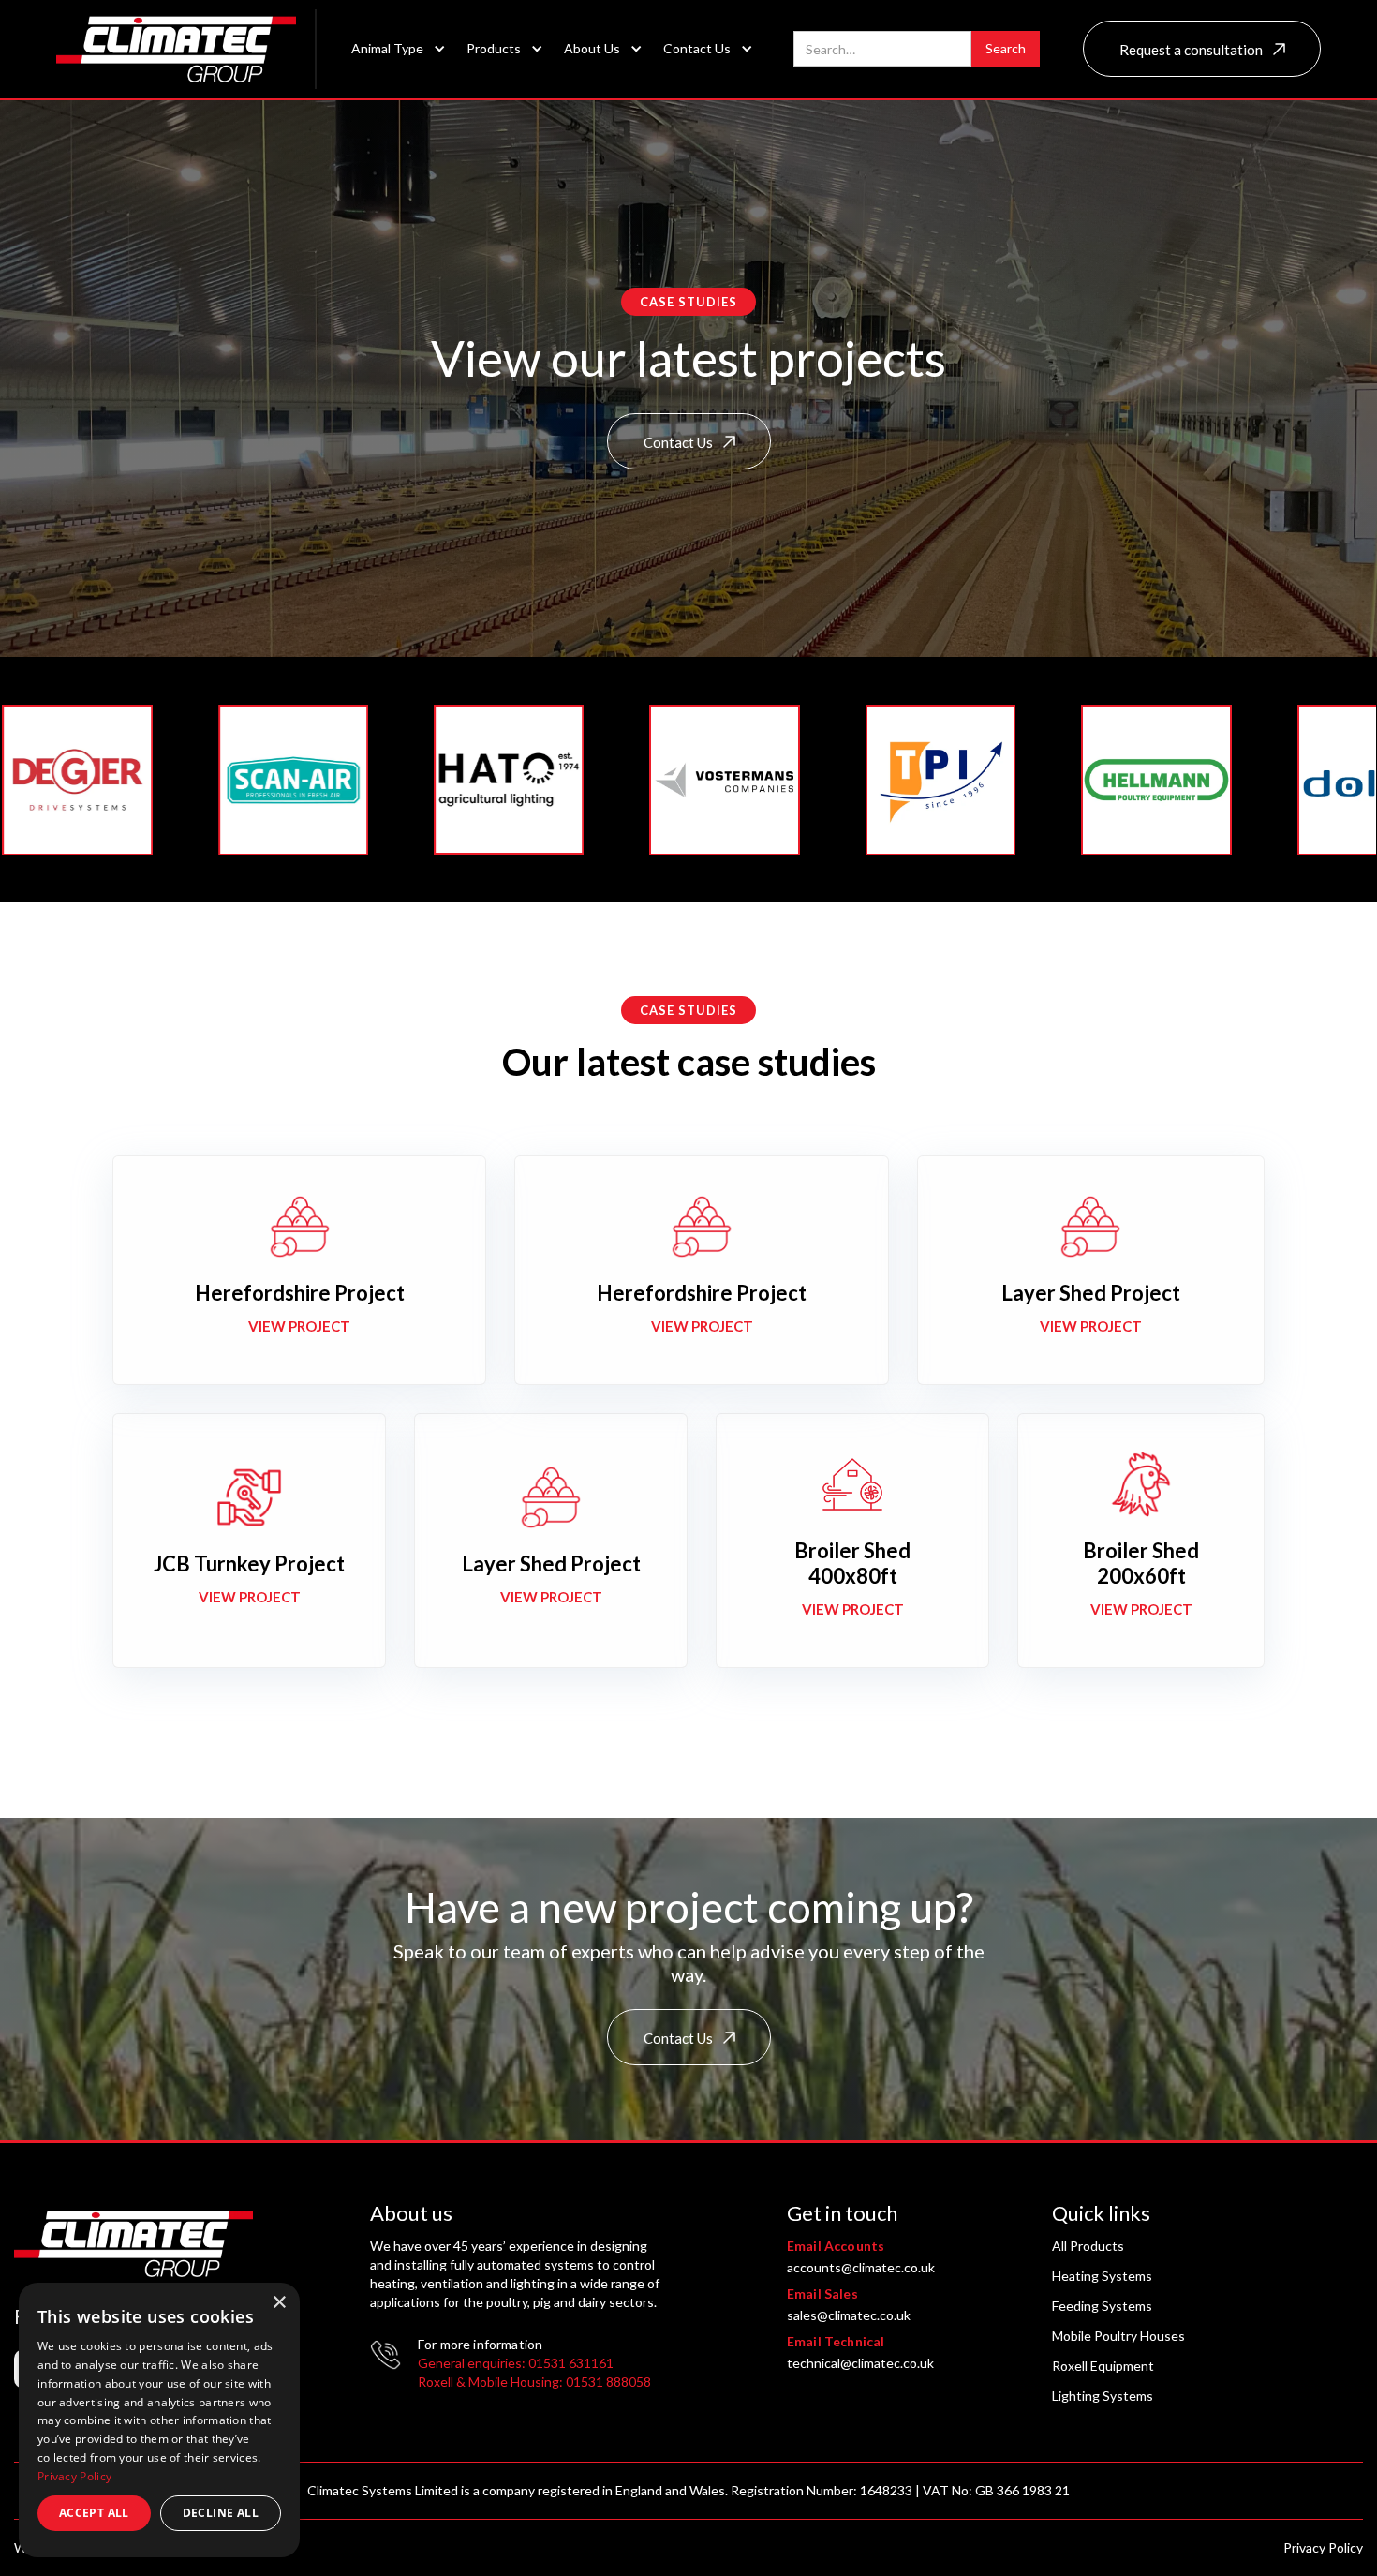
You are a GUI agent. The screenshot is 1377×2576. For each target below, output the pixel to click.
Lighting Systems (1103, 2396)
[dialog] (159, 2420)
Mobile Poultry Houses (1118, 2336)
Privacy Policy (1323, 2547)
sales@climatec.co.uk (849, 2315)
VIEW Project (299, 1326)
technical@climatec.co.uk (860, 2363)
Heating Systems (1102, 2276)
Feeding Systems (1102, 2306)
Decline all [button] (221, 2513)
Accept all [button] (94, 2513)
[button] (393, 49)
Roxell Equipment (1103, 2366)
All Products (1088, 2246)
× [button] (279, 2303)
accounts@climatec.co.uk (861, 2267)
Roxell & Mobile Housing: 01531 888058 (534, 2382)
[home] (186, 49)
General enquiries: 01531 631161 (516, 2363)
